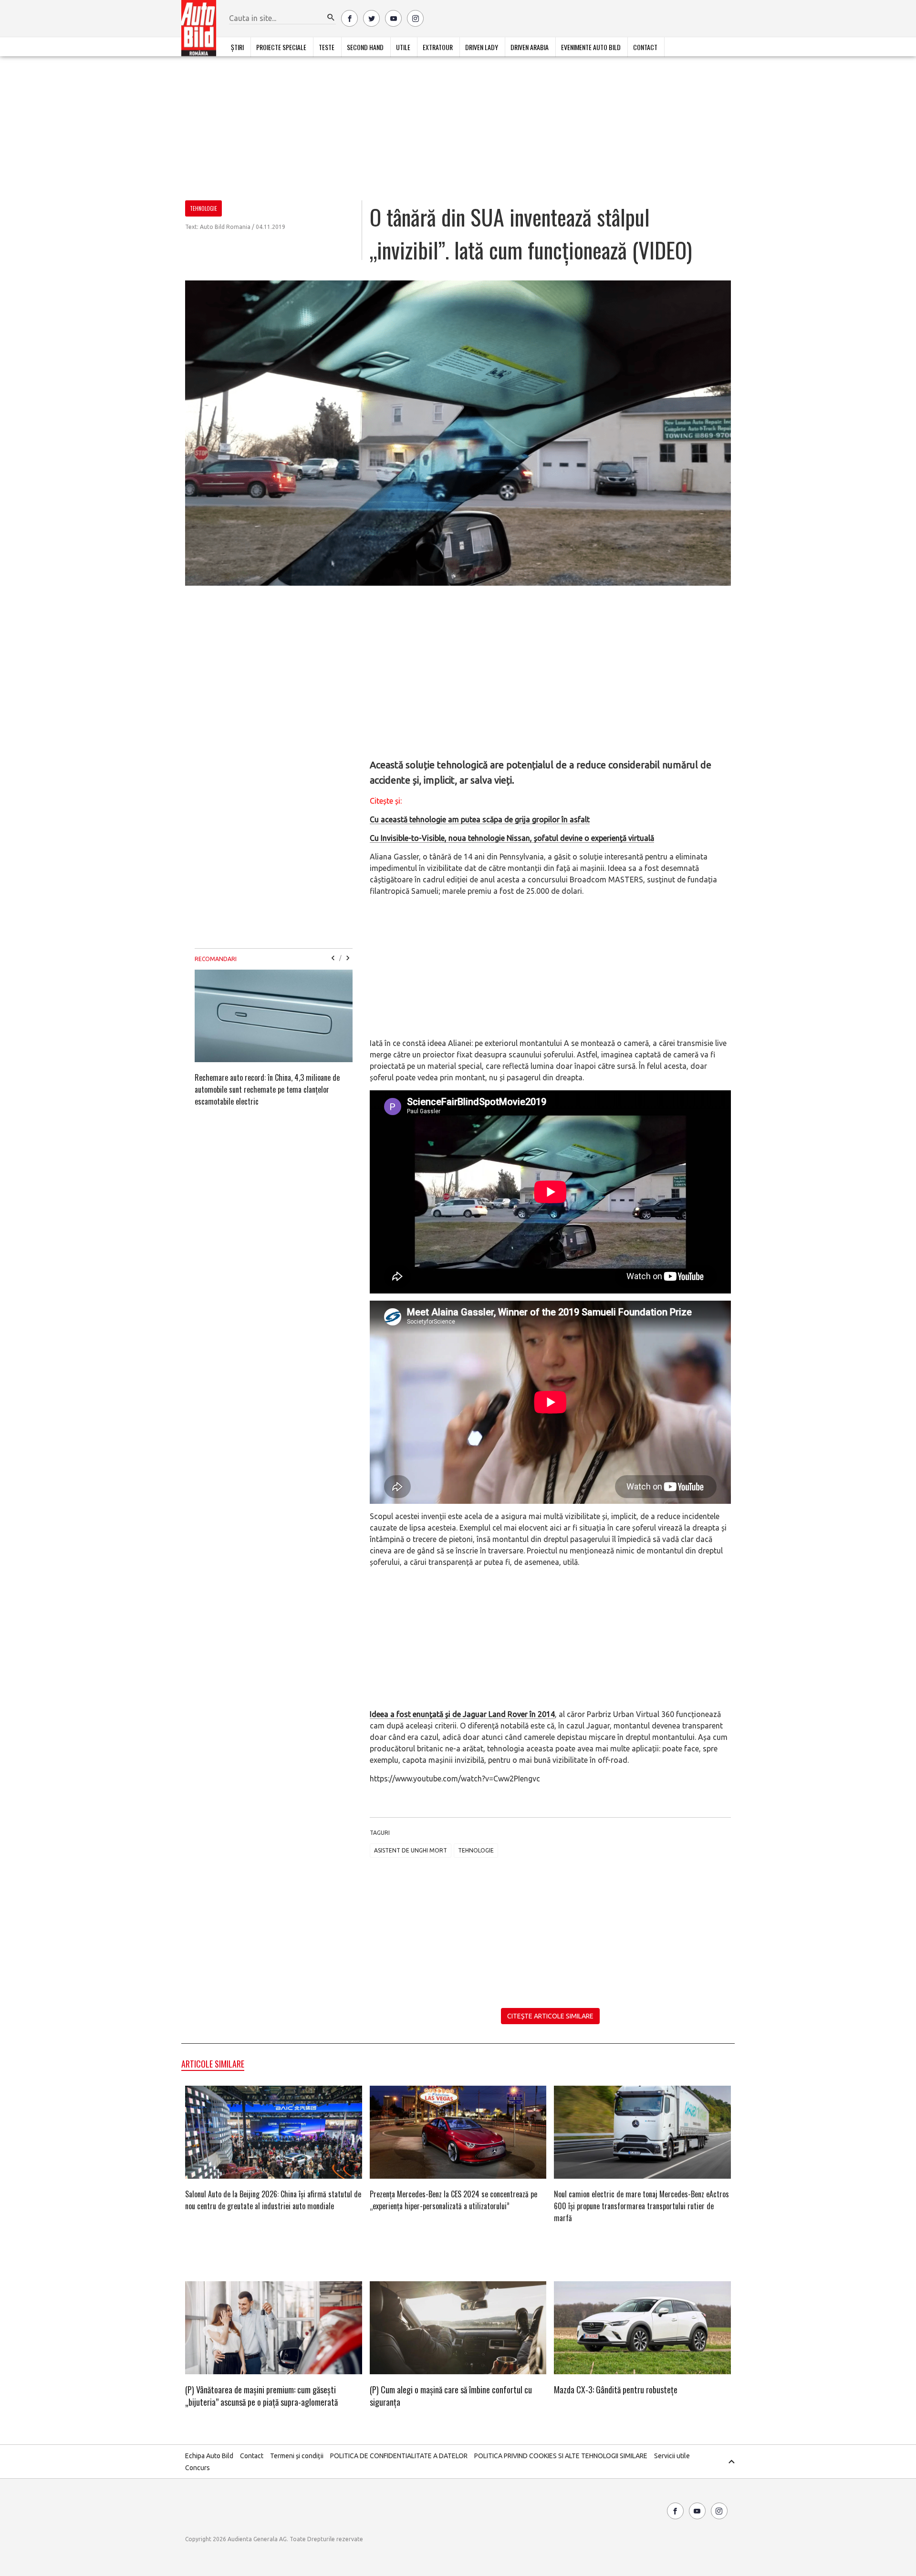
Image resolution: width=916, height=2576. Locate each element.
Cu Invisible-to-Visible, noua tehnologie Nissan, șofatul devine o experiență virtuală (512, 838)
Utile (403, 47)
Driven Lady (482, 47)
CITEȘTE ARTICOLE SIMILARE (550, 2016)
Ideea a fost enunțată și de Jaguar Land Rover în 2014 (462, 1714)
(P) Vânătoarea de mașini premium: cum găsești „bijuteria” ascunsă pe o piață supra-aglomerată (261, 2396)
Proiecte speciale (281, 47)
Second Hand (365, 47)
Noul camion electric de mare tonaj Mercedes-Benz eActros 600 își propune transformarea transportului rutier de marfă (641, 2206)
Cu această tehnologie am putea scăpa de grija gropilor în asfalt (480, 819)
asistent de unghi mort (411, 1850)
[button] (331, 18)
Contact (645, 47)
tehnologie (476, 1850)
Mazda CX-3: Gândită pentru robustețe (616, 2390)
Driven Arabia (530, 47)
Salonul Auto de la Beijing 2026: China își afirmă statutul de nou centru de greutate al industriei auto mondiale (273, 2200)
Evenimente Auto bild (591, 47)
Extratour (438, 47)
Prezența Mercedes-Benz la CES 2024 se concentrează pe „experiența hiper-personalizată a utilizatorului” (453, 2200)
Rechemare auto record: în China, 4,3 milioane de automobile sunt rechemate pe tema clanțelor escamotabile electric (267, 1089)
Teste (327, 47)
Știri (237, 47)
